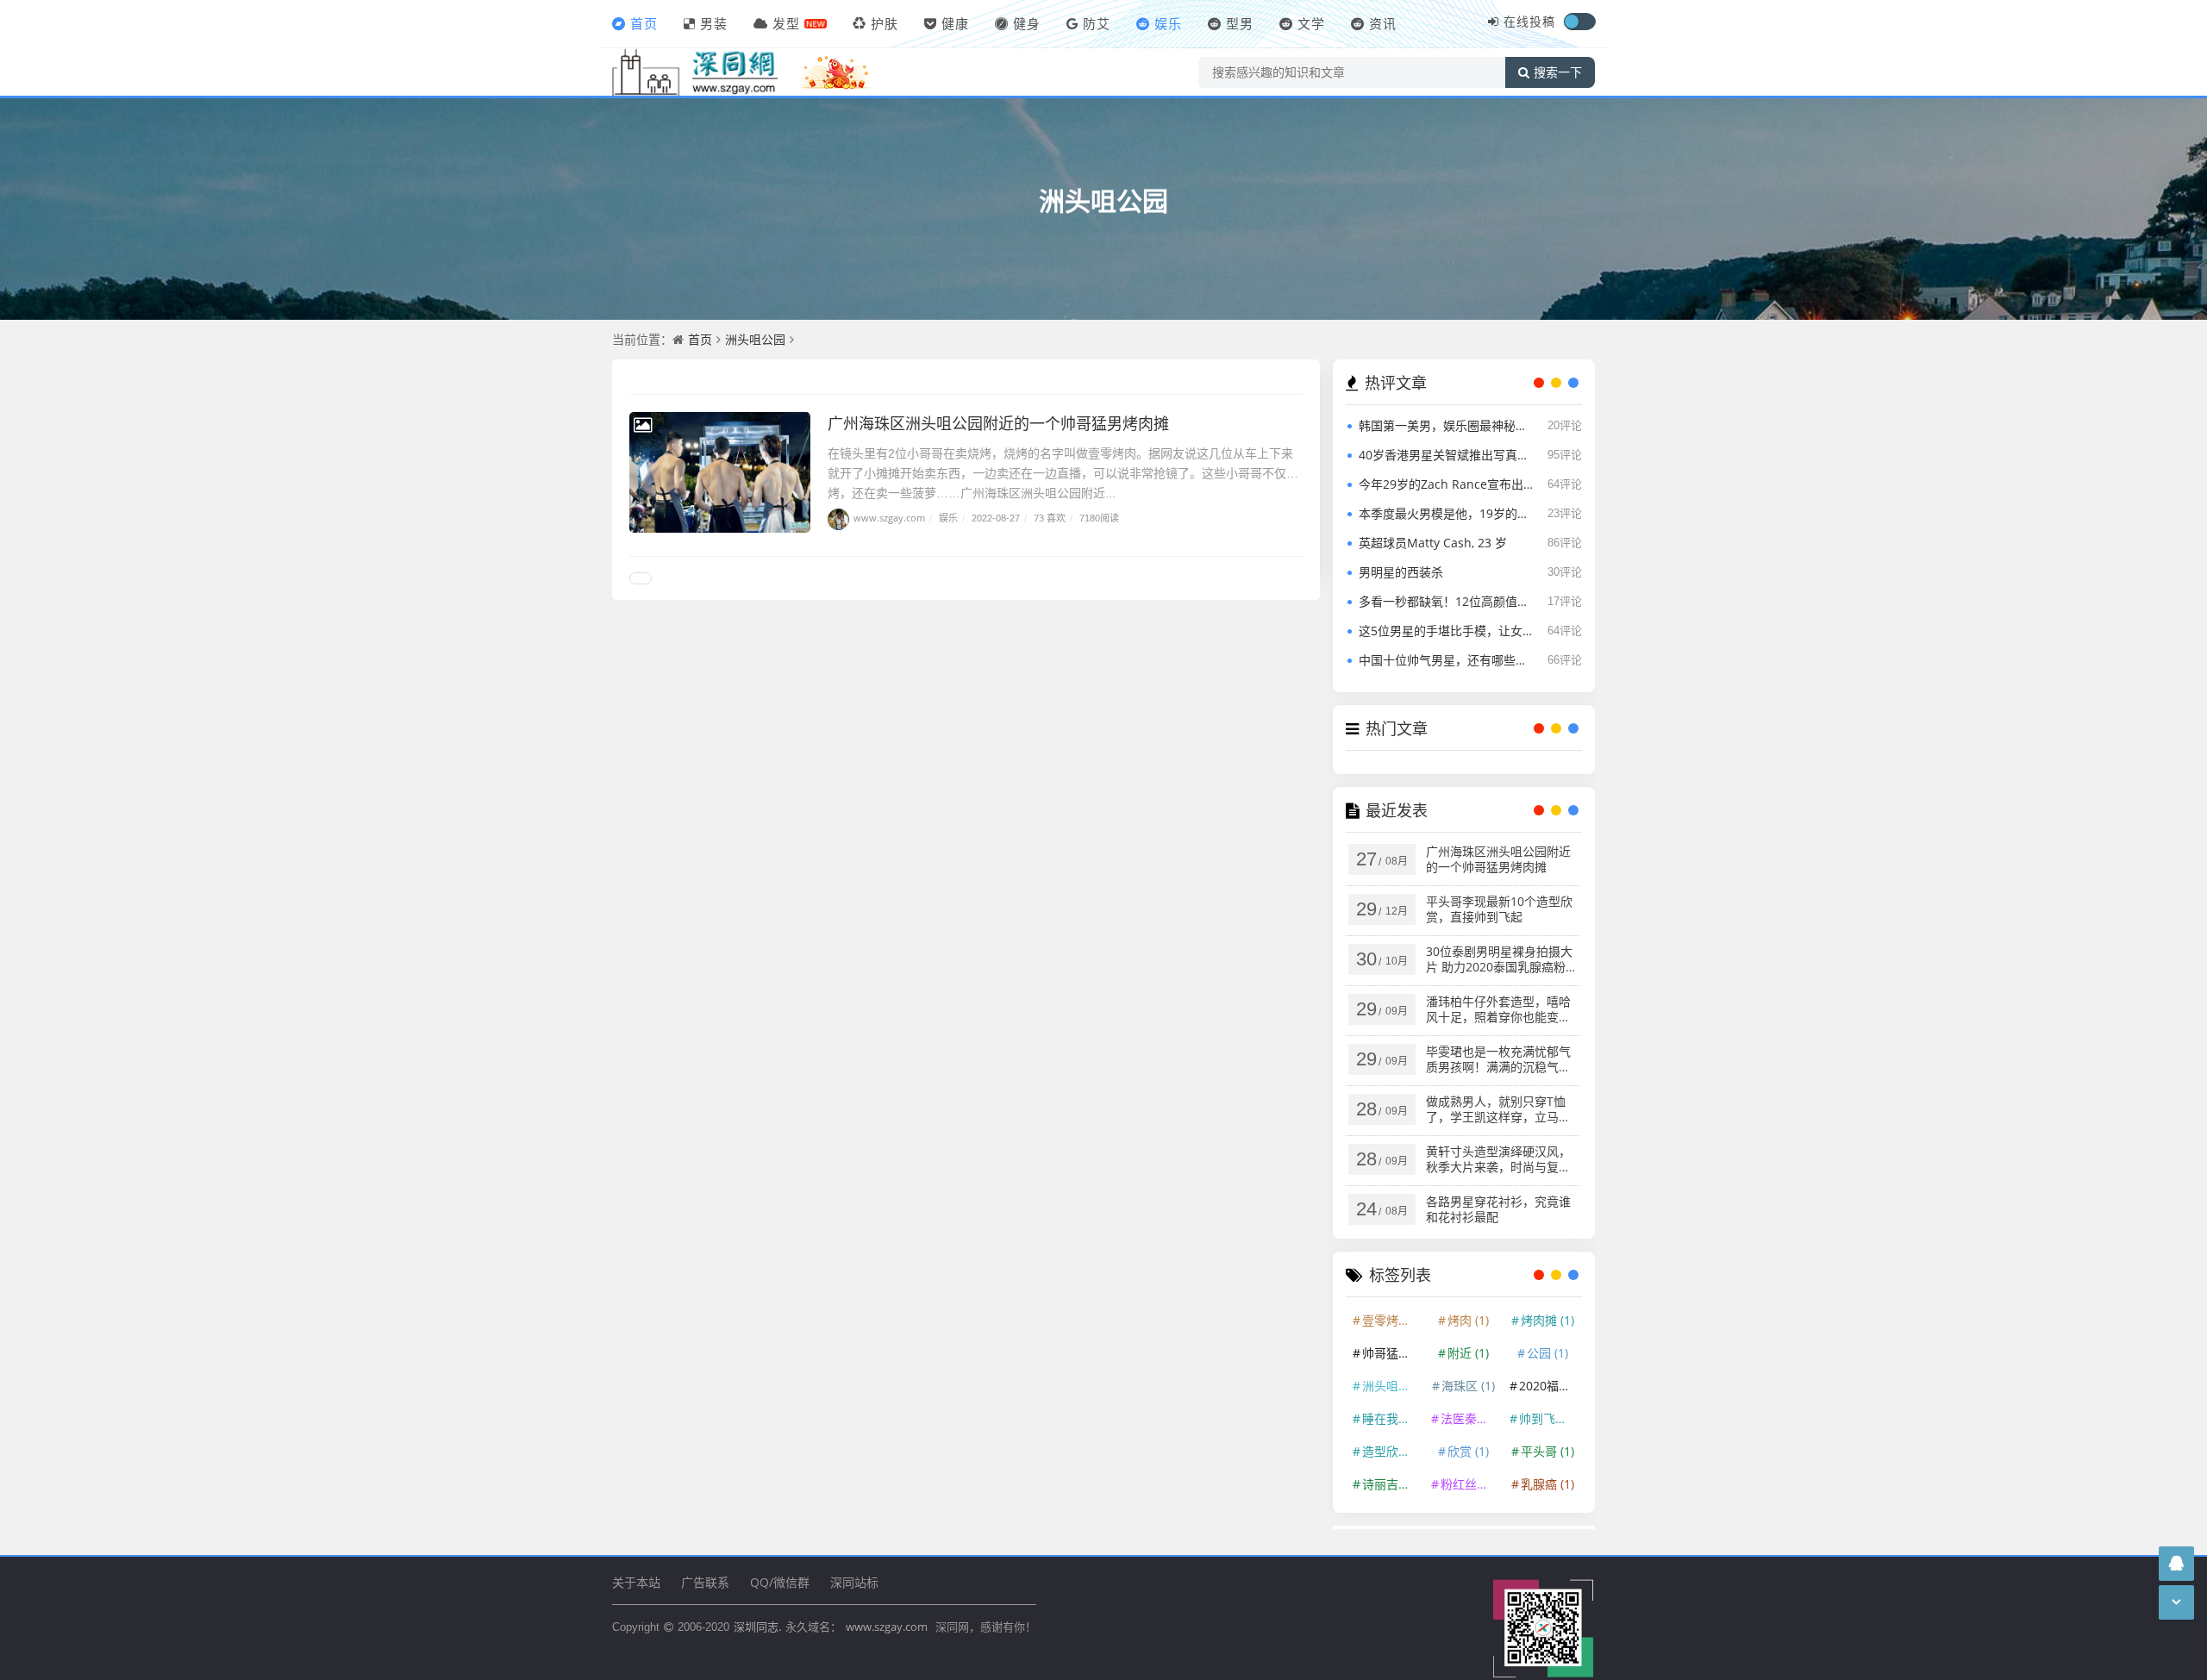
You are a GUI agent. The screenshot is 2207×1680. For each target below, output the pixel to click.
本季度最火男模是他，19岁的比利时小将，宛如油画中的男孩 (1446, 513)
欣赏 (1468, 1451)
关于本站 (636, 1582)
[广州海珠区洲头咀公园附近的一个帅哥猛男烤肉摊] (720, 472)
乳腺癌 (1547, 1484)
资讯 (1383, 23)
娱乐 (1168, 23)
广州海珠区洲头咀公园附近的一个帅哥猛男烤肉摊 (998, 423)
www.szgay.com (889, 518)
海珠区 (1468, 1386)
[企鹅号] (2176, 1563)
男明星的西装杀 (1401, 572)
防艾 (1097, 23)
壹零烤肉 (1392, 1320)
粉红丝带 (1471, 1484)
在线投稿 (1529, 21)
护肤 (885, 23)
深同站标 (854, 1582)
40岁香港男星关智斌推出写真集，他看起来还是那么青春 (1446, 455)
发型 (786, 23)
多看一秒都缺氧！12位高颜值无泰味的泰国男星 (1446, 601)
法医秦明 (1471, 1418)
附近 (1468, 1353)
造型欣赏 (1392, 1451)
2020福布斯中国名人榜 (1549, 1386)
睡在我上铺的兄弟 (1392, 1418)
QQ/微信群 (780, 1582)
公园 (1547, 1353)
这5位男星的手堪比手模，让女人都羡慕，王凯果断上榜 (1446, 631)
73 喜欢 (1050, 518)
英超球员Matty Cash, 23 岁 (1433, 543)
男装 (714, 23)
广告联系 (705, 1582)
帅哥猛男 (1392, 1353)
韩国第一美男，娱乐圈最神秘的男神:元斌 (1446, 425)
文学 (1311, 23)
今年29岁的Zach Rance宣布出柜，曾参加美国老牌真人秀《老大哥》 (1446, 484)
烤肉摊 (1547, 1320)
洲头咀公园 (1103, 200)
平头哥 (1547, 1451)
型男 (1240, 23)
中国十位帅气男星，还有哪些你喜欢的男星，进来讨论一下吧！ (1446, 660)
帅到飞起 (1549, 1418)
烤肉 (1468, 1320)
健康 (955, 23)
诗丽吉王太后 (1392, 1484)
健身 (1027, 23)
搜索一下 (1558, 72)
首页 (644, 23)
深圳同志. (757, 1627)
